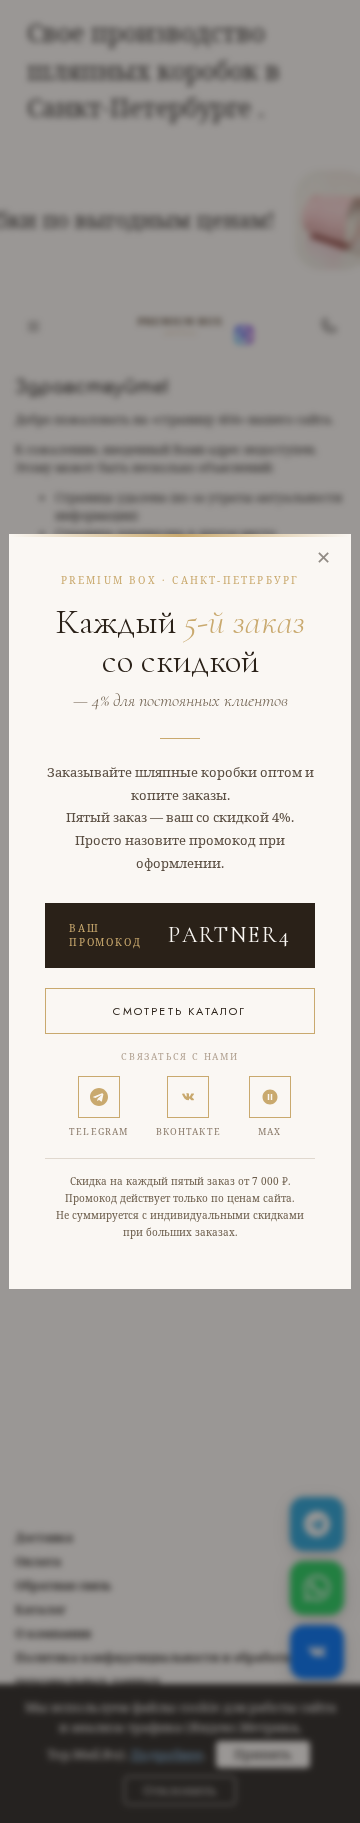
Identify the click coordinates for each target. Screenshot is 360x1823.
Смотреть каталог (179, 1011)
